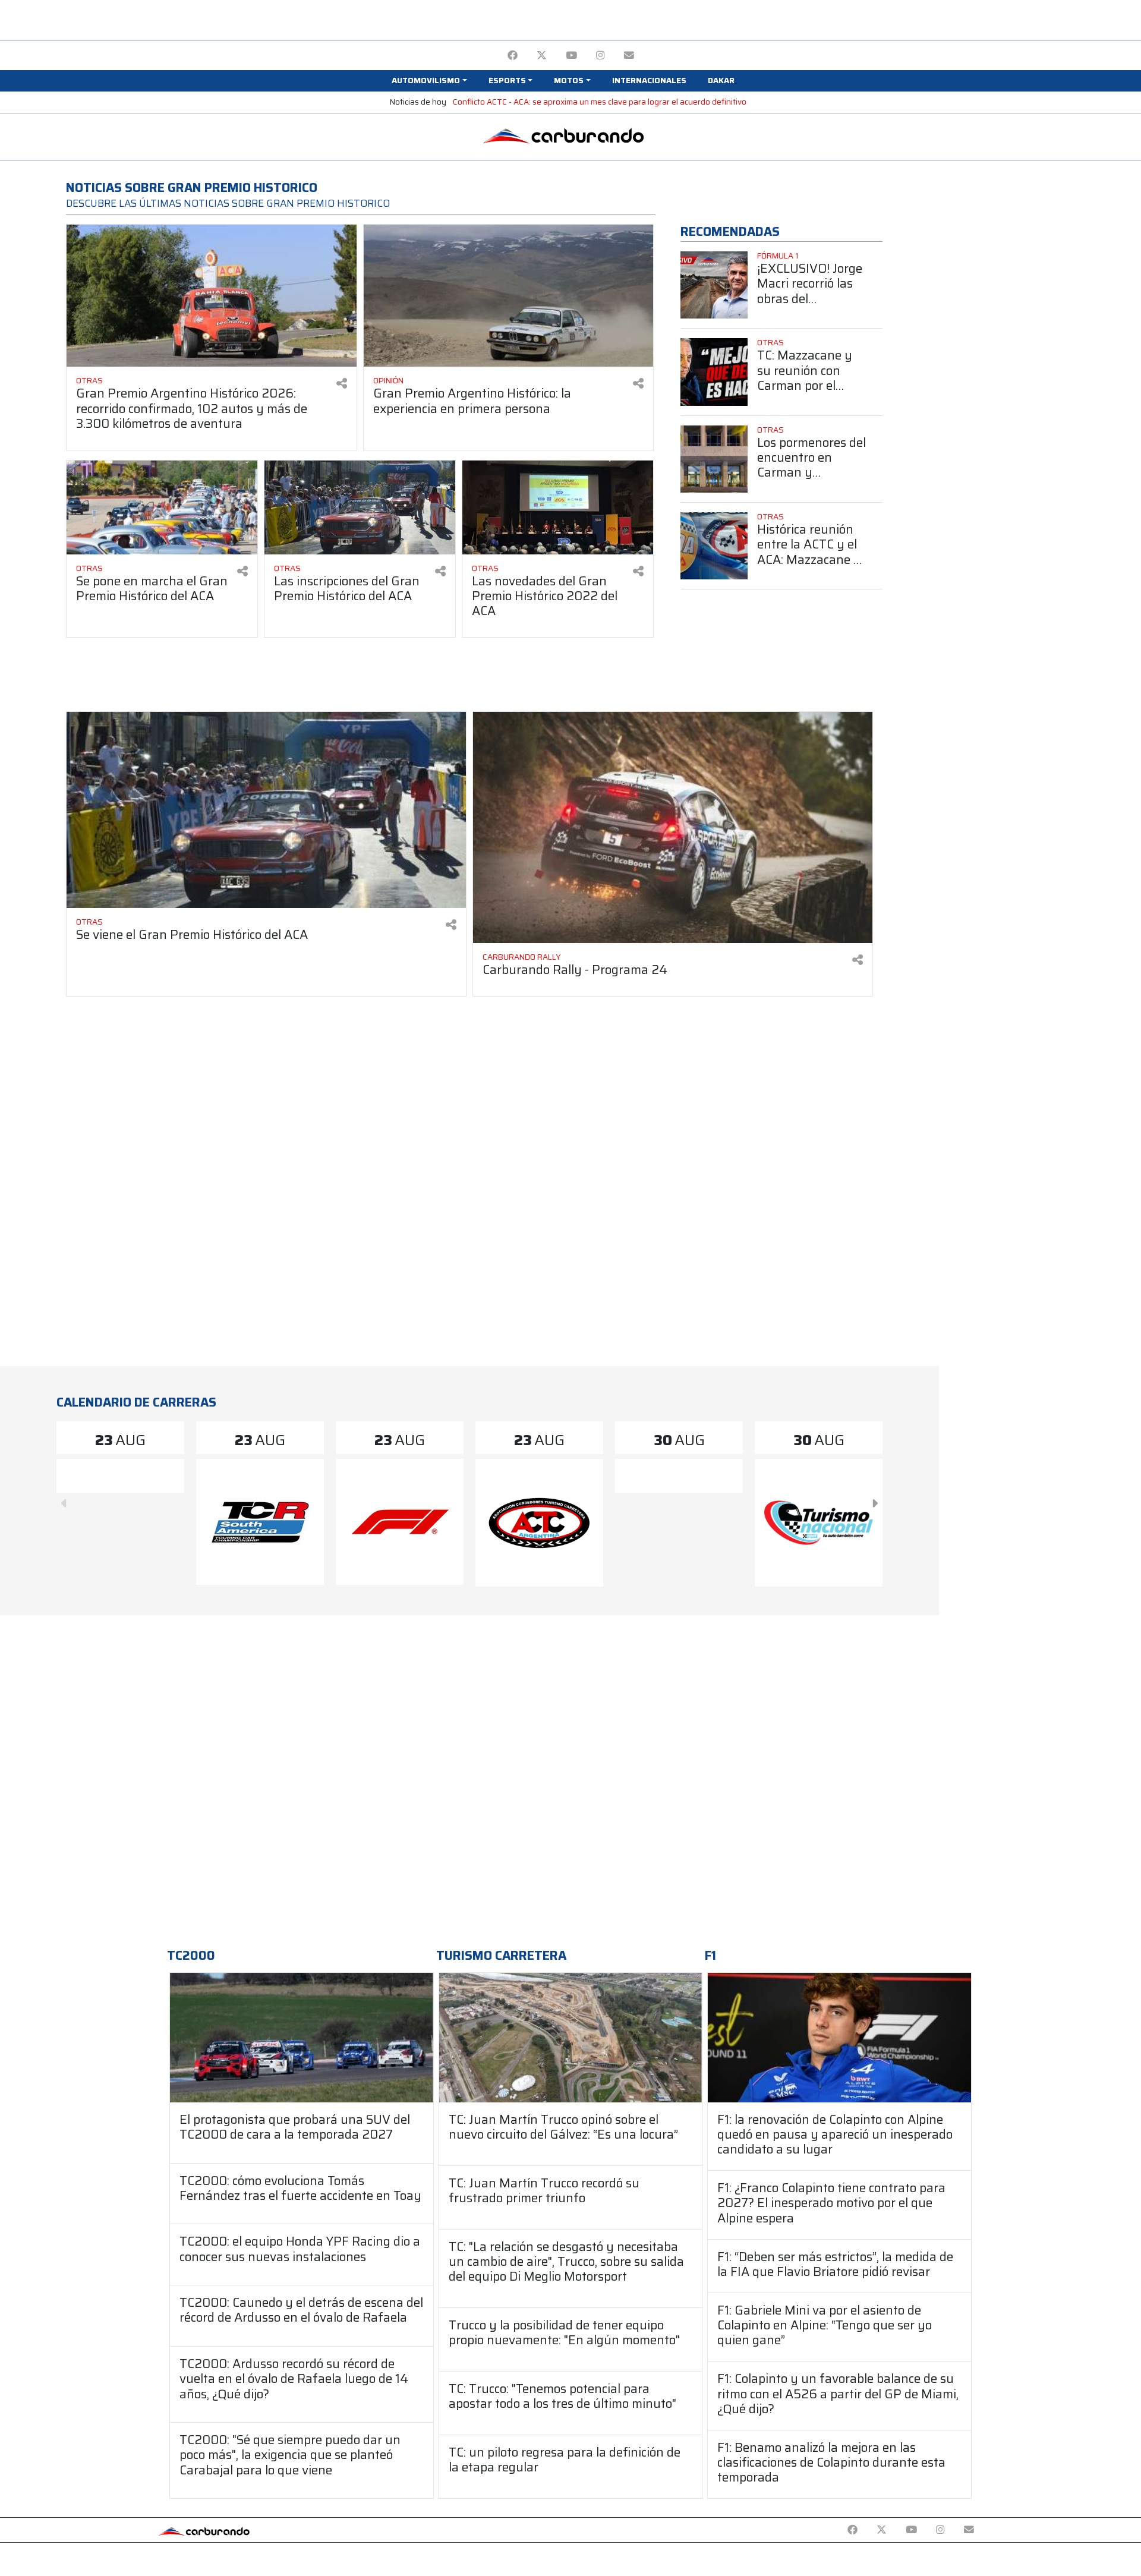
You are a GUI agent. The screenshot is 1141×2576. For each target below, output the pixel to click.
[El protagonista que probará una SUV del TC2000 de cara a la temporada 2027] (302, 2037)
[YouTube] (571, 56)
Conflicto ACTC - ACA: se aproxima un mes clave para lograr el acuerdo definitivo (600, 102)
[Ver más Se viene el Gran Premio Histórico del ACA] (266, 810)
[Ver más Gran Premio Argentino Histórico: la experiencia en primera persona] (509, 296)
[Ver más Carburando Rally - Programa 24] (673, 827)
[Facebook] (513, 56)
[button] (429, 81)
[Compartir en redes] (342, 384)
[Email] (629, 56)
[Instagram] (601, 56)
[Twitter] (542, 56)
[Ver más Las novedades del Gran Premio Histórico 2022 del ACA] (558, 507)
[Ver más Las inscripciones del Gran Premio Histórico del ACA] (360, 507)
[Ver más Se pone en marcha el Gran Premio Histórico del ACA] (162, 507)
